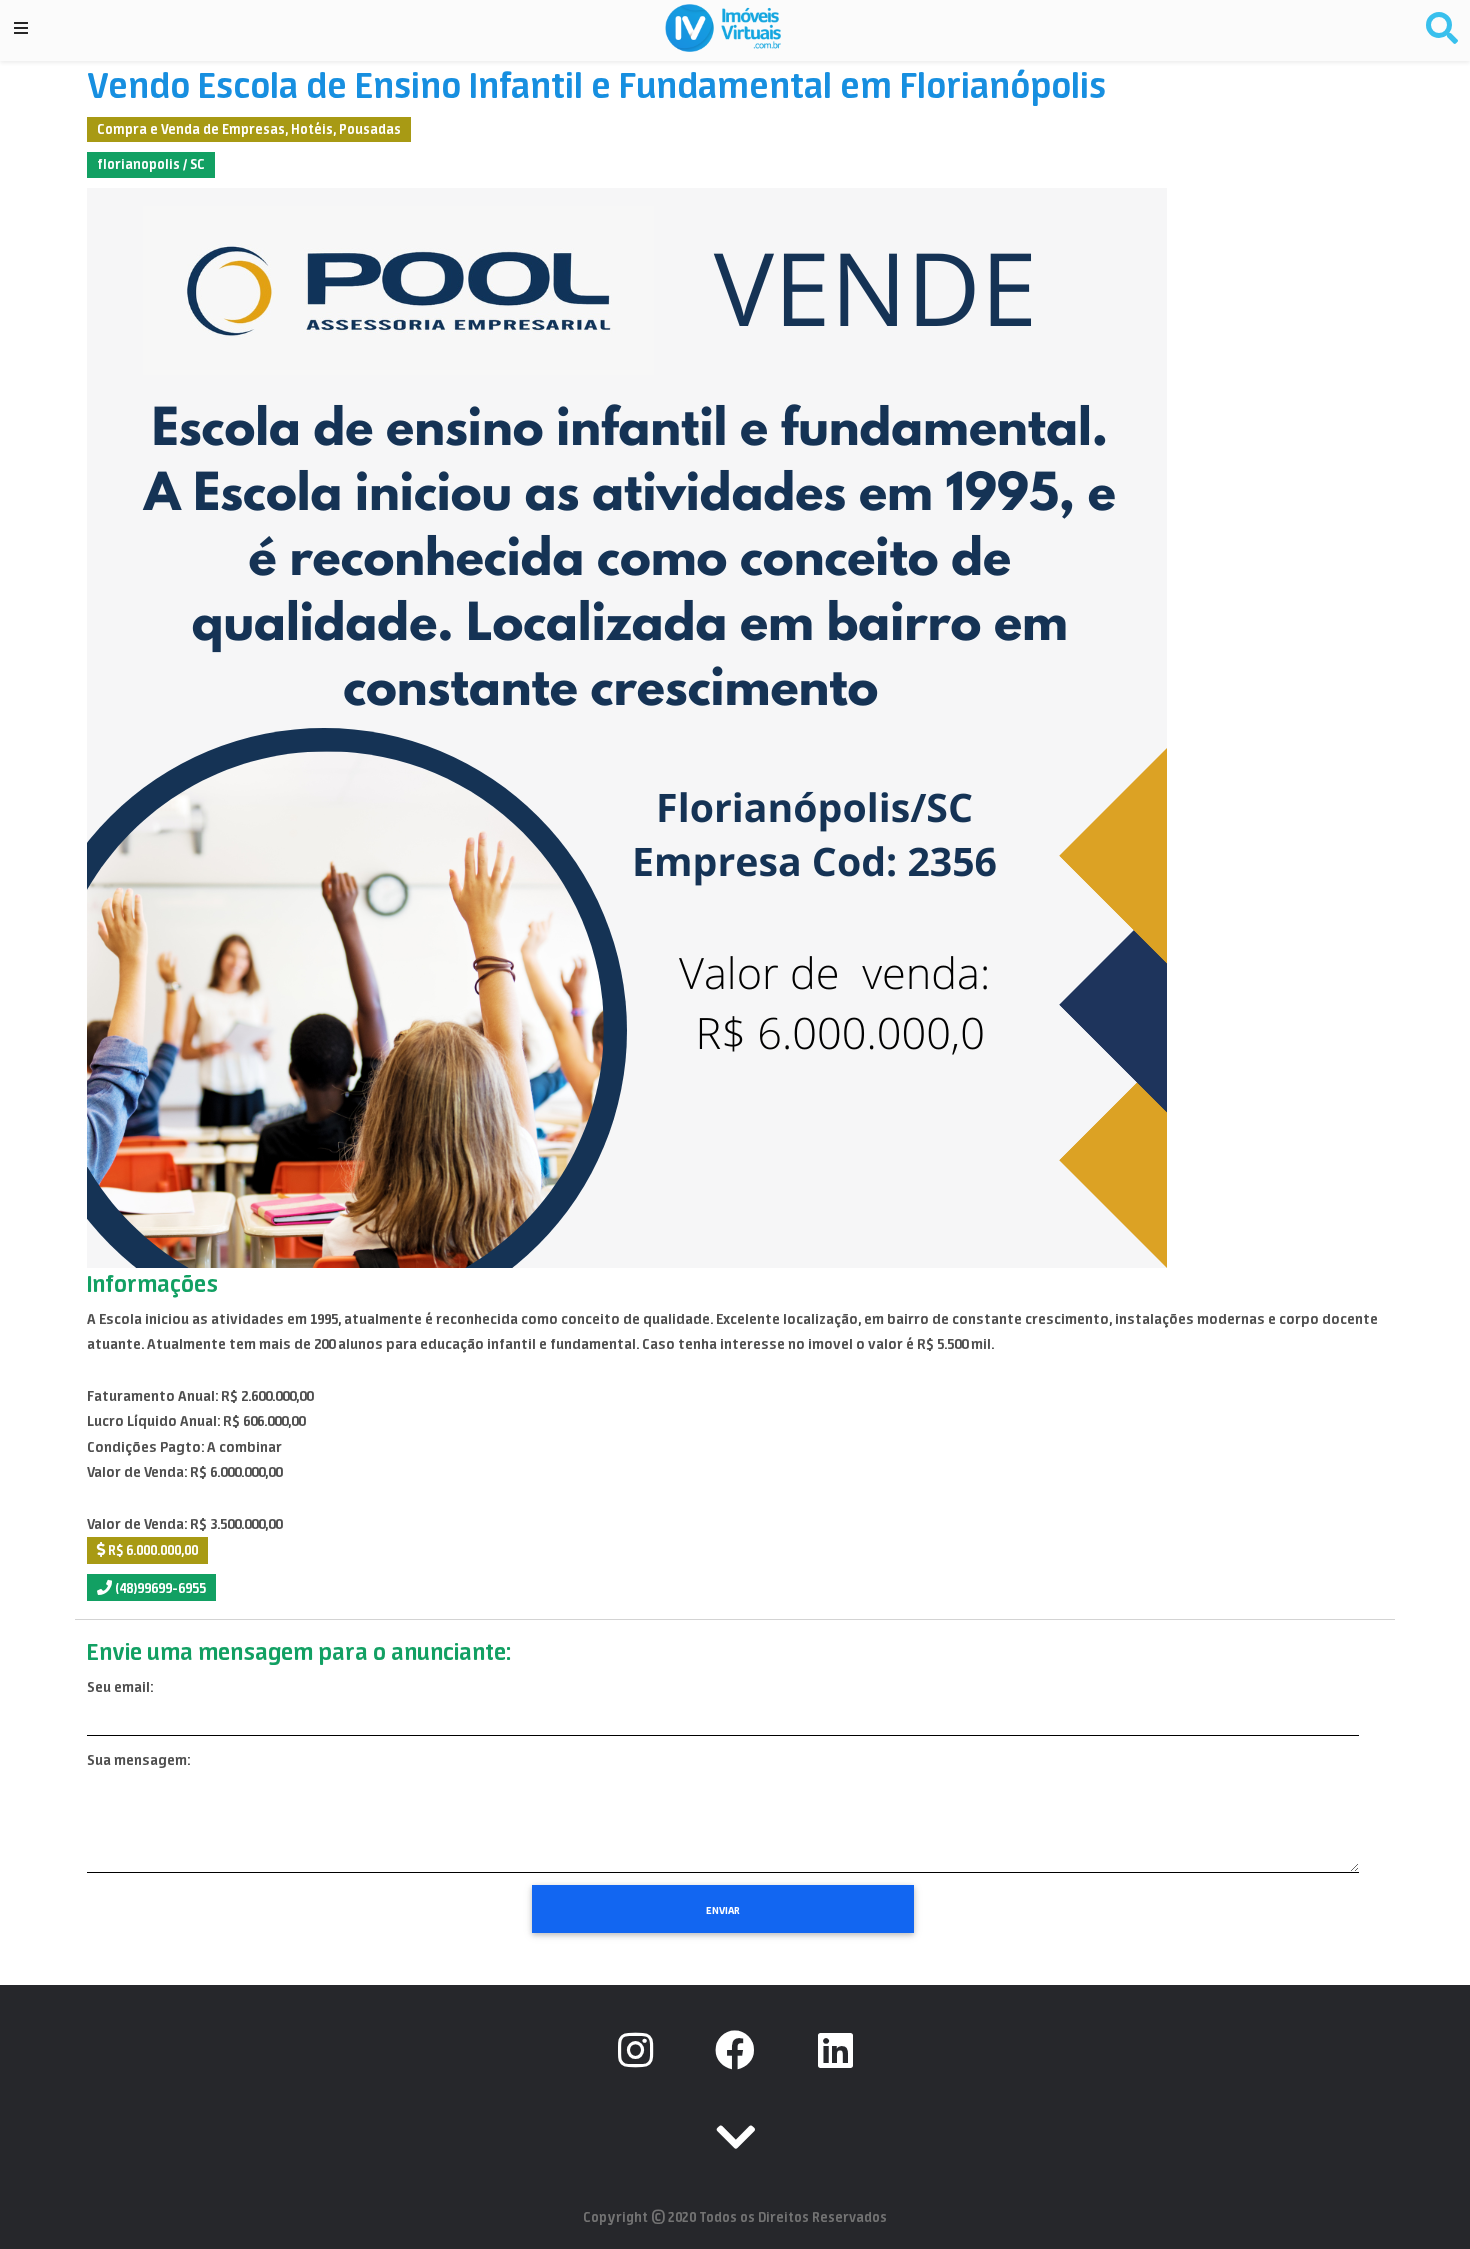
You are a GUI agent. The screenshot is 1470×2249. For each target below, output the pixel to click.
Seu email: (120, 1687)
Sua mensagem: (138, 1760)
